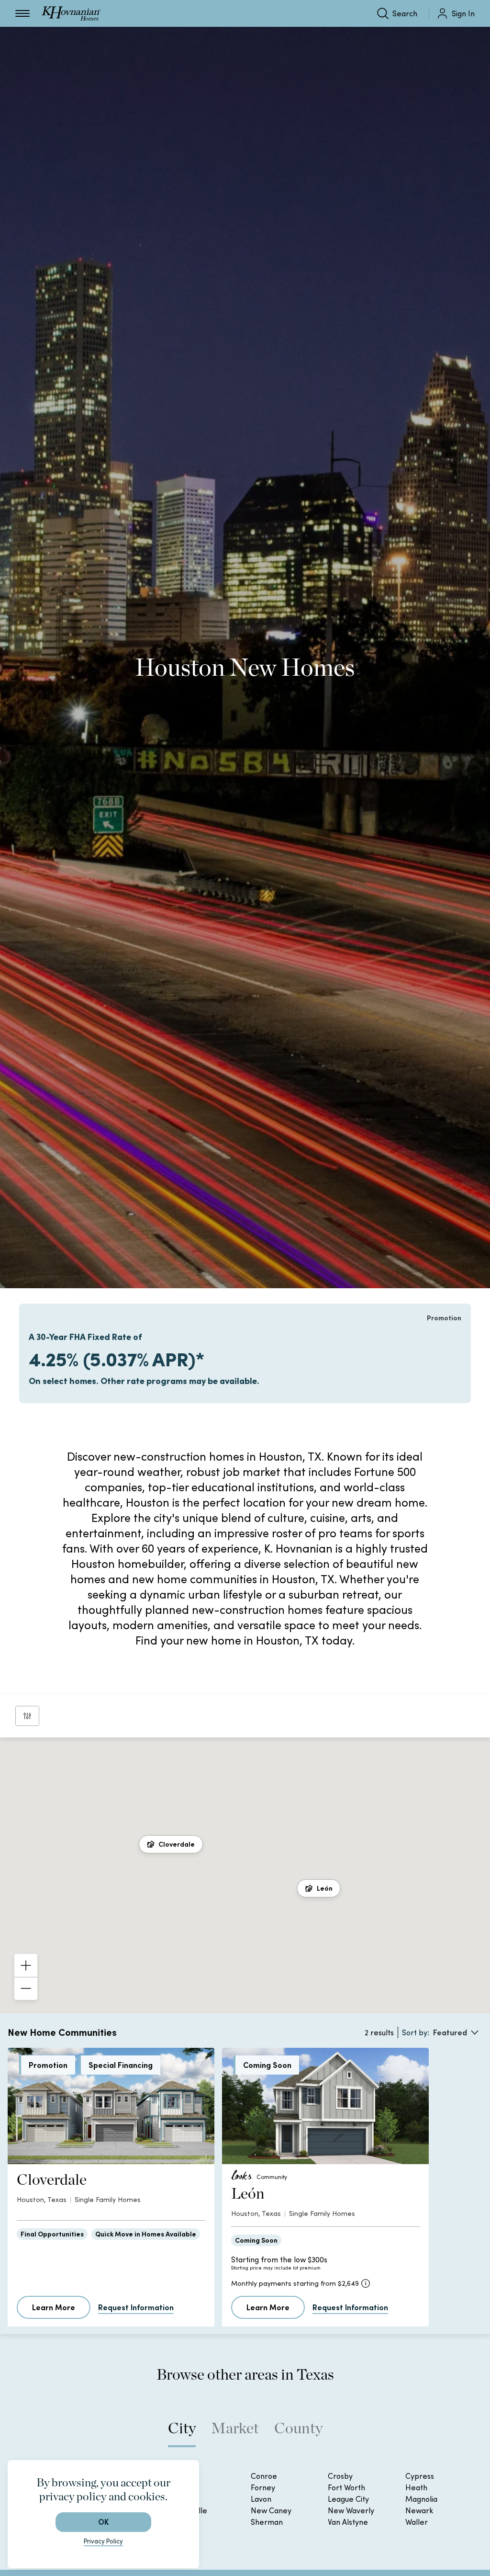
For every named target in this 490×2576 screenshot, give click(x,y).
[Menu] (22, 13)
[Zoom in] (26, 1965)
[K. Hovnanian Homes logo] (71, 13)
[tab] (182, 2433)
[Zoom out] (26, 1988)
